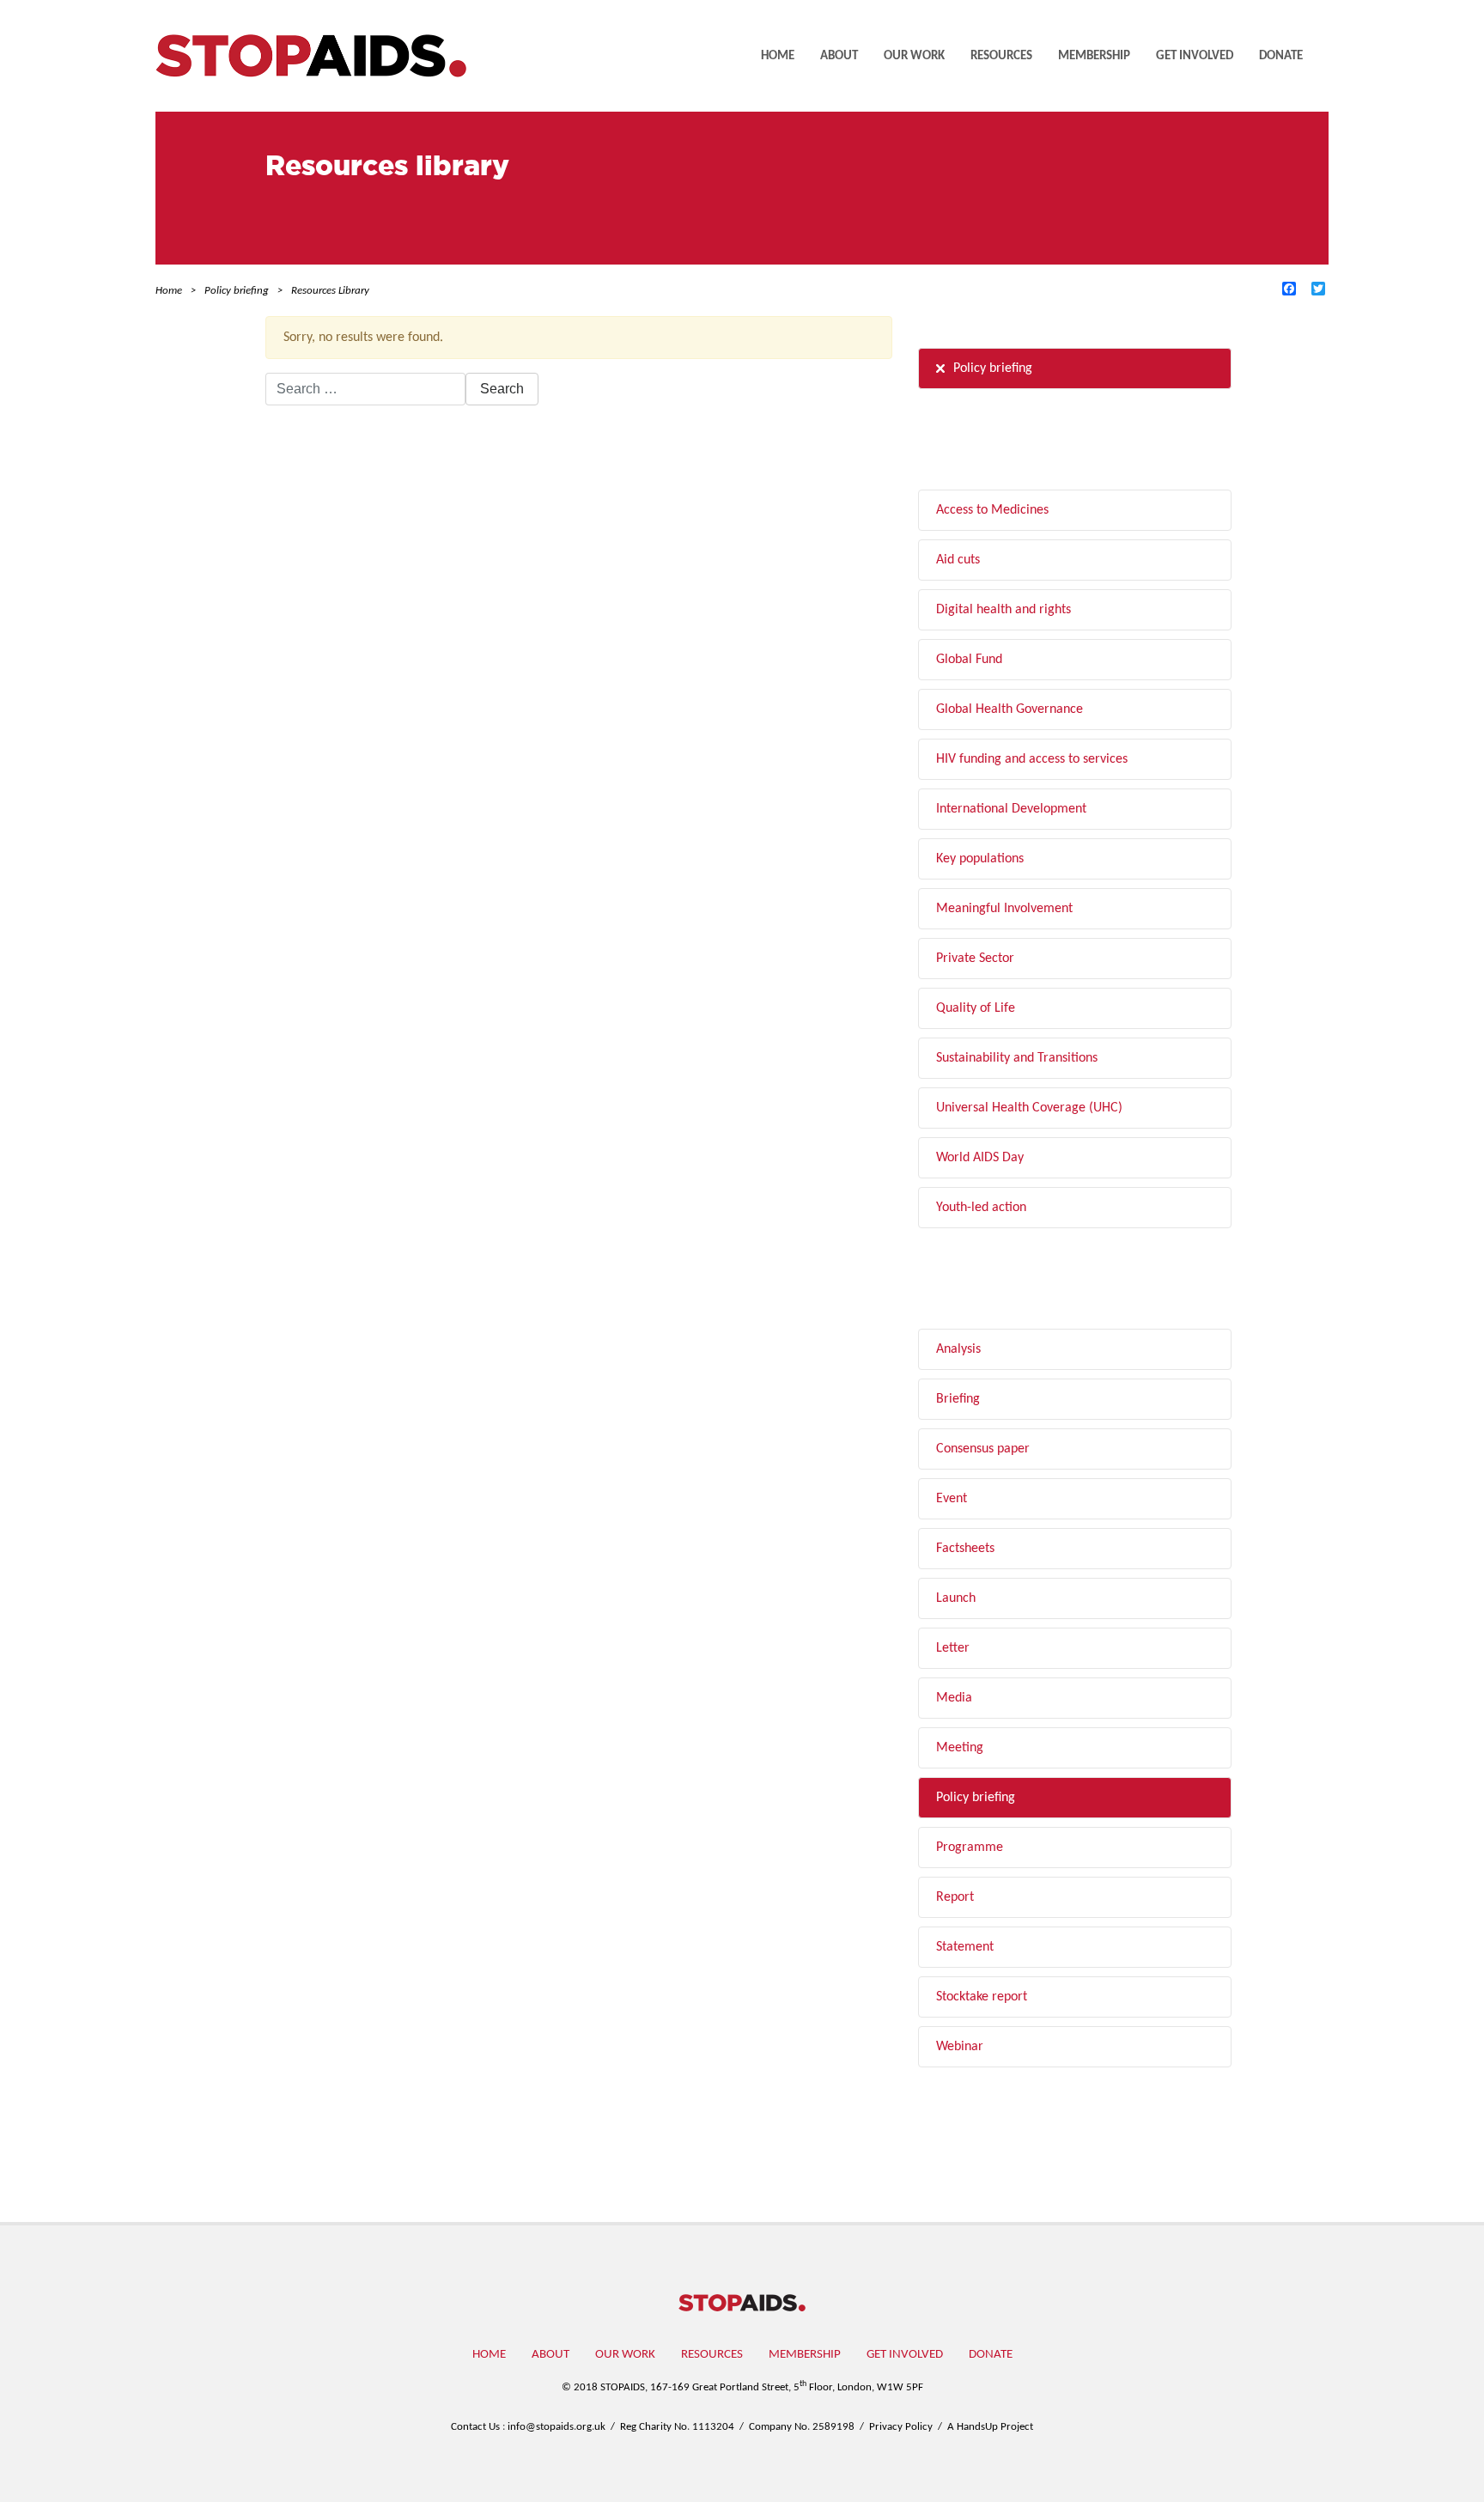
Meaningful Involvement (1004, 909)
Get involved (1195, 56)
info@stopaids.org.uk (556, 2427)
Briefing (958, 1399)
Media (954, 1698)
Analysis (958, 1349)
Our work (914, 56)
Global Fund (969, 660)
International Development (1011, 809)
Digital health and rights (1004, 610)
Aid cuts (958, 560)
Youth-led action (981, 1208)
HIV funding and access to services (1032, 759)
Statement (965, 1947)
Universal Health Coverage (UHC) (1029, 1108)
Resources (1001, 56)
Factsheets (965, 1549)
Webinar (960, 2047)
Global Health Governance (1010, 709)
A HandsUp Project (990, 2427)
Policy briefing (993, 368)
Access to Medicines (992, 510)
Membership (1094, 56)
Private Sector (975, 959)
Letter (953, 1648)
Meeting (960, 1748)
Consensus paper (983, 1449)
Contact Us (475, 2427)
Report (955, 1897)
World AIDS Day (980, 1158)
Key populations (980, 859)
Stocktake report (982, 1997)
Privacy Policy (901, 2427)
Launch (956, 1598)
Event (952, 1499)
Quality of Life (976, 1008)
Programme (970, 1848)
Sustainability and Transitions (1017, 1058)
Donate (1281, 56)
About (839, 56)
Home (778, 56)
